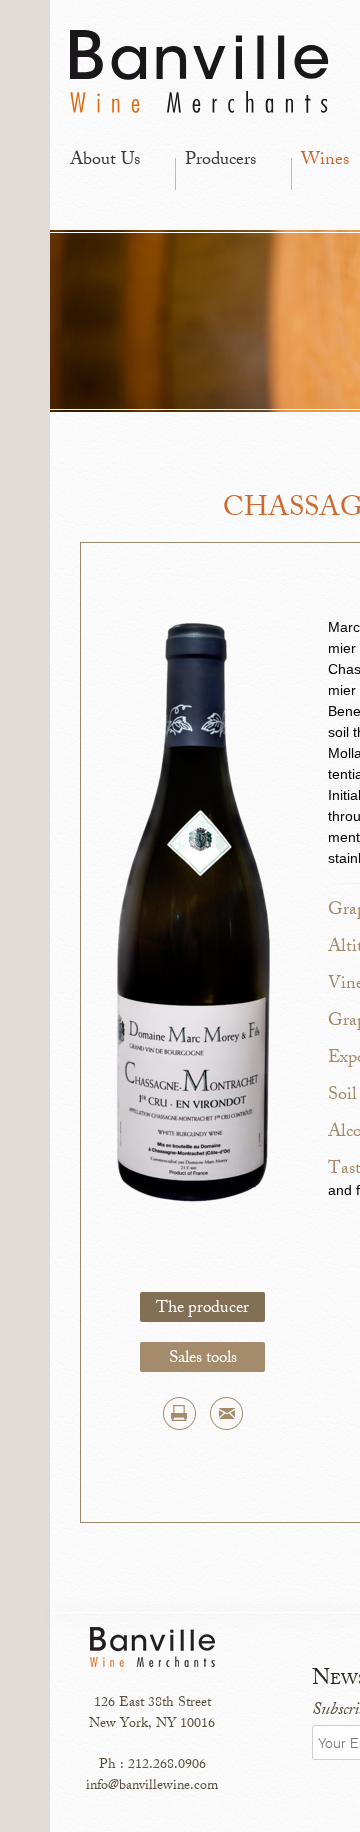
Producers (220, 161)
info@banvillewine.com (152, 1786)
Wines (325, 161)
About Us (105, 161)
